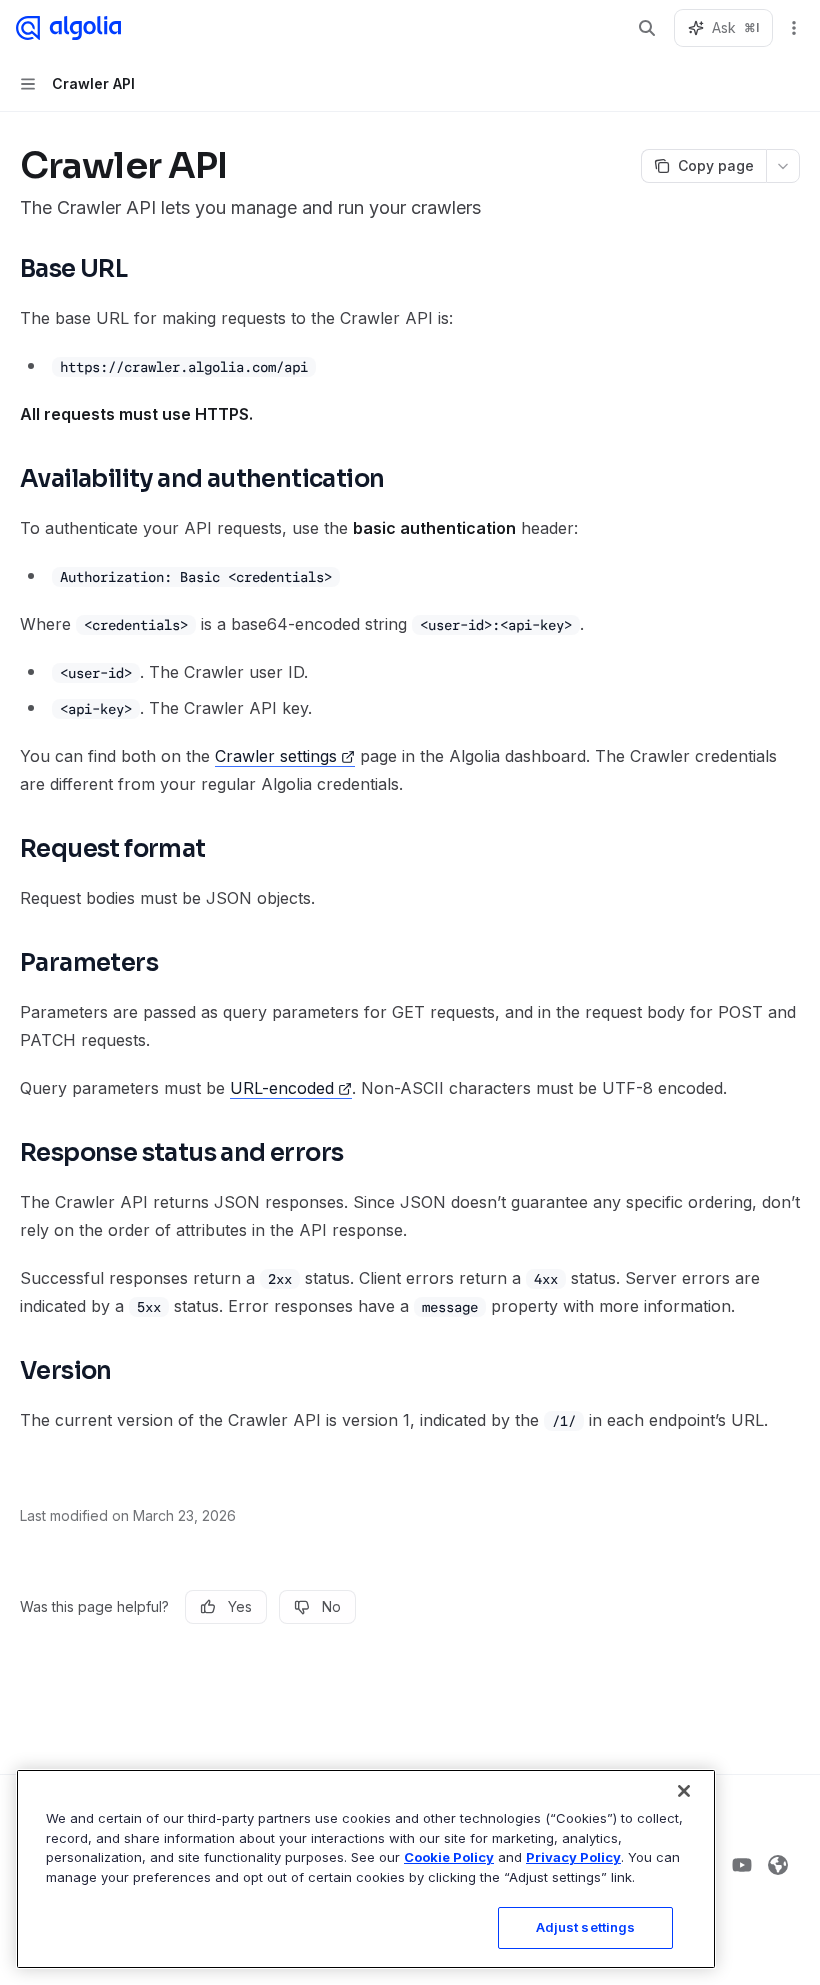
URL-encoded (282, 1088)
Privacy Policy (573, 1857)
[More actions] (794, 28)
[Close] (684, 1791)
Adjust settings (586, 1927)
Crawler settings (276, 756)
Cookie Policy (449, 1857)
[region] (366, 1869)
